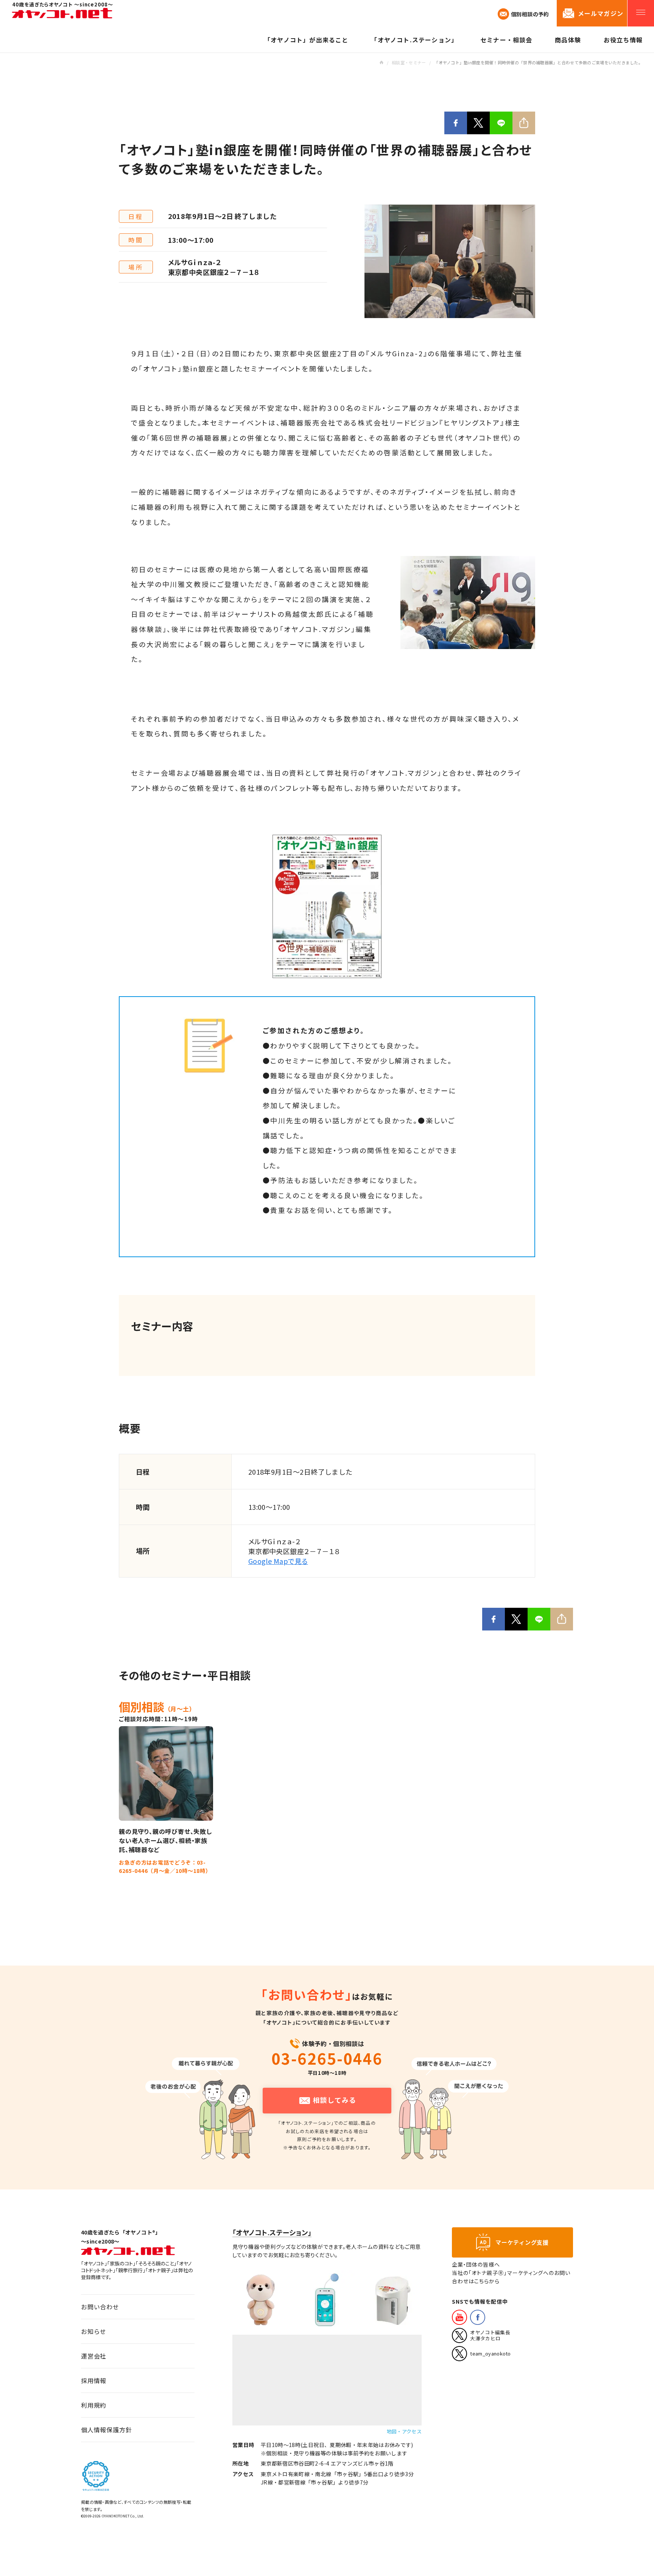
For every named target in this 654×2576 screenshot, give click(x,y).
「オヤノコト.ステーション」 (272, 2232)
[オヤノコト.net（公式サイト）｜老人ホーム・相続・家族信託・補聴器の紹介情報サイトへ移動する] (381, 62)
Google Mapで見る (278, 1561)
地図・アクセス (404, 2431)
